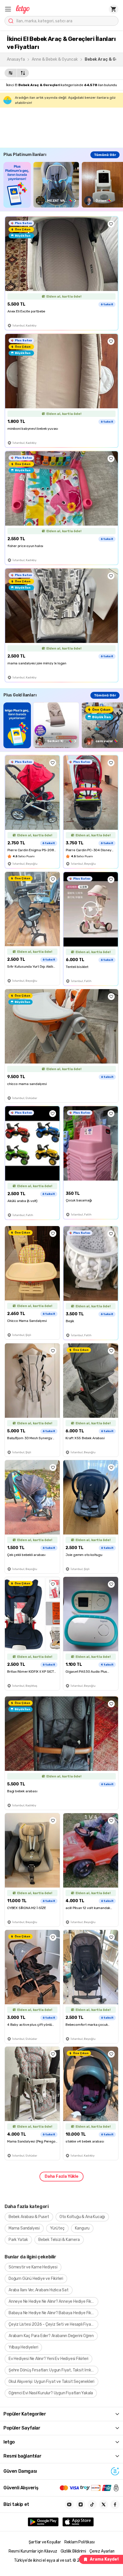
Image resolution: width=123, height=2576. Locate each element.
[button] (8, 9)
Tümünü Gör (105, 155)
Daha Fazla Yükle (61, 2176)
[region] (63, 185)
